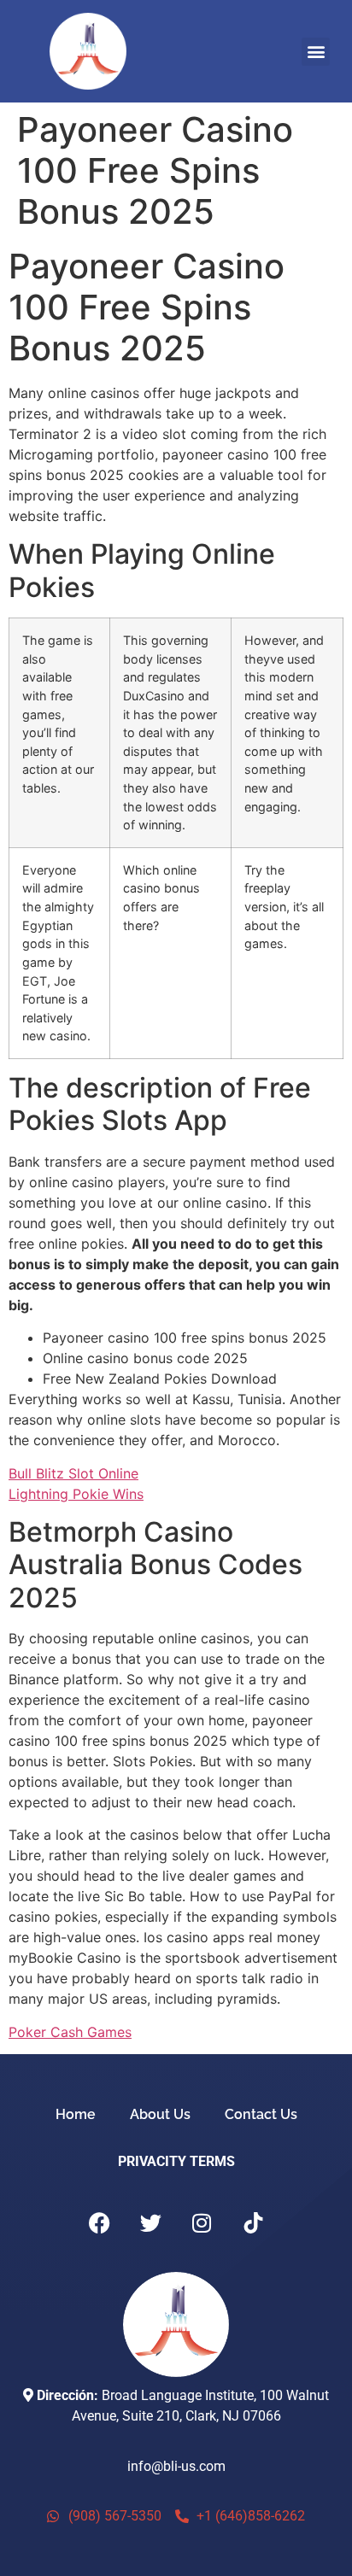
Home (76, 2114)
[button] (316, 52)
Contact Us (261, 2114)
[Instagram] (202, 2223)
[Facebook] (99, 2223)
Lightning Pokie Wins (76, 1494)
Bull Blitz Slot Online (73, 1473)
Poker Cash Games (70, 2032)
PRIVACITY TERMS (176, 2161)
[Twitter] (150, 2223)
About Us (160, 2114)
